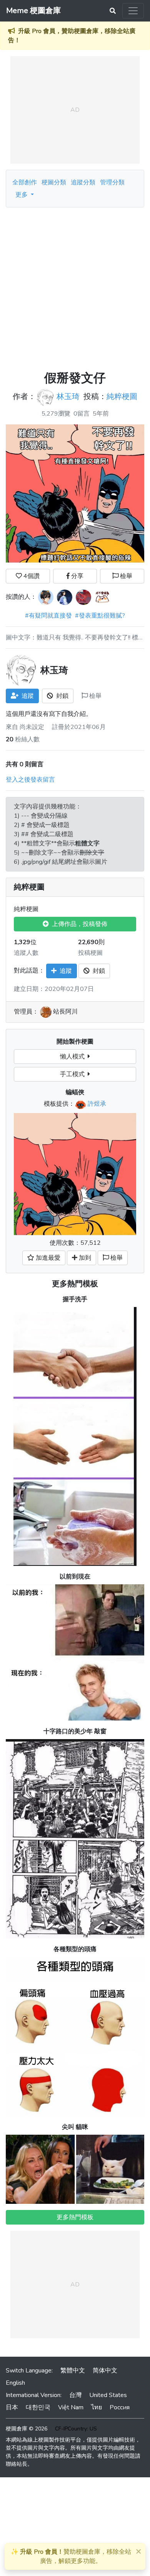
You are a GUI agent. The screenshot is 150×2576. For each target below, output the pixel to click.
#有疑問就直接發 (48, 616)
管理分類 (112, 182)
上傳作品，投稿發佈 (78, 924)
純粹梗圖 (122, 397)
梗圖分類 (54, 182)
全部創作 (25, 182)
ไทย (97, 2407)
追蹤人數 (26, 953)
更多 (22, 195)
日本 (12, 2407)
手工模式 (74, 1074)
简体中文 (105, 2371)
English (15, 2383)
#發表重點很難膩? (100, 616)
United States (108, 2395)
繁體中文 (73, 2371)
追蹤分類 (83, 182)
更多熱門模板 (75, 1284)
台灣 (75, 2395)
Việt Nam (71, 2407)
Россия (120, 2407)
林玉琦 (68, 397)
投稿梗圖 (90, 953)
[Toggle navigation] (133, 11)
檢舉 (125, 576)
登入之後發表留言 (30, 780)
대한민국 (38, 2407)
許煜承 (97, 1104)
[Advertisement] (75, 286)
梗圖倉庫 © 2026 (27, 2429)
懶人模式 (74, 1057)
